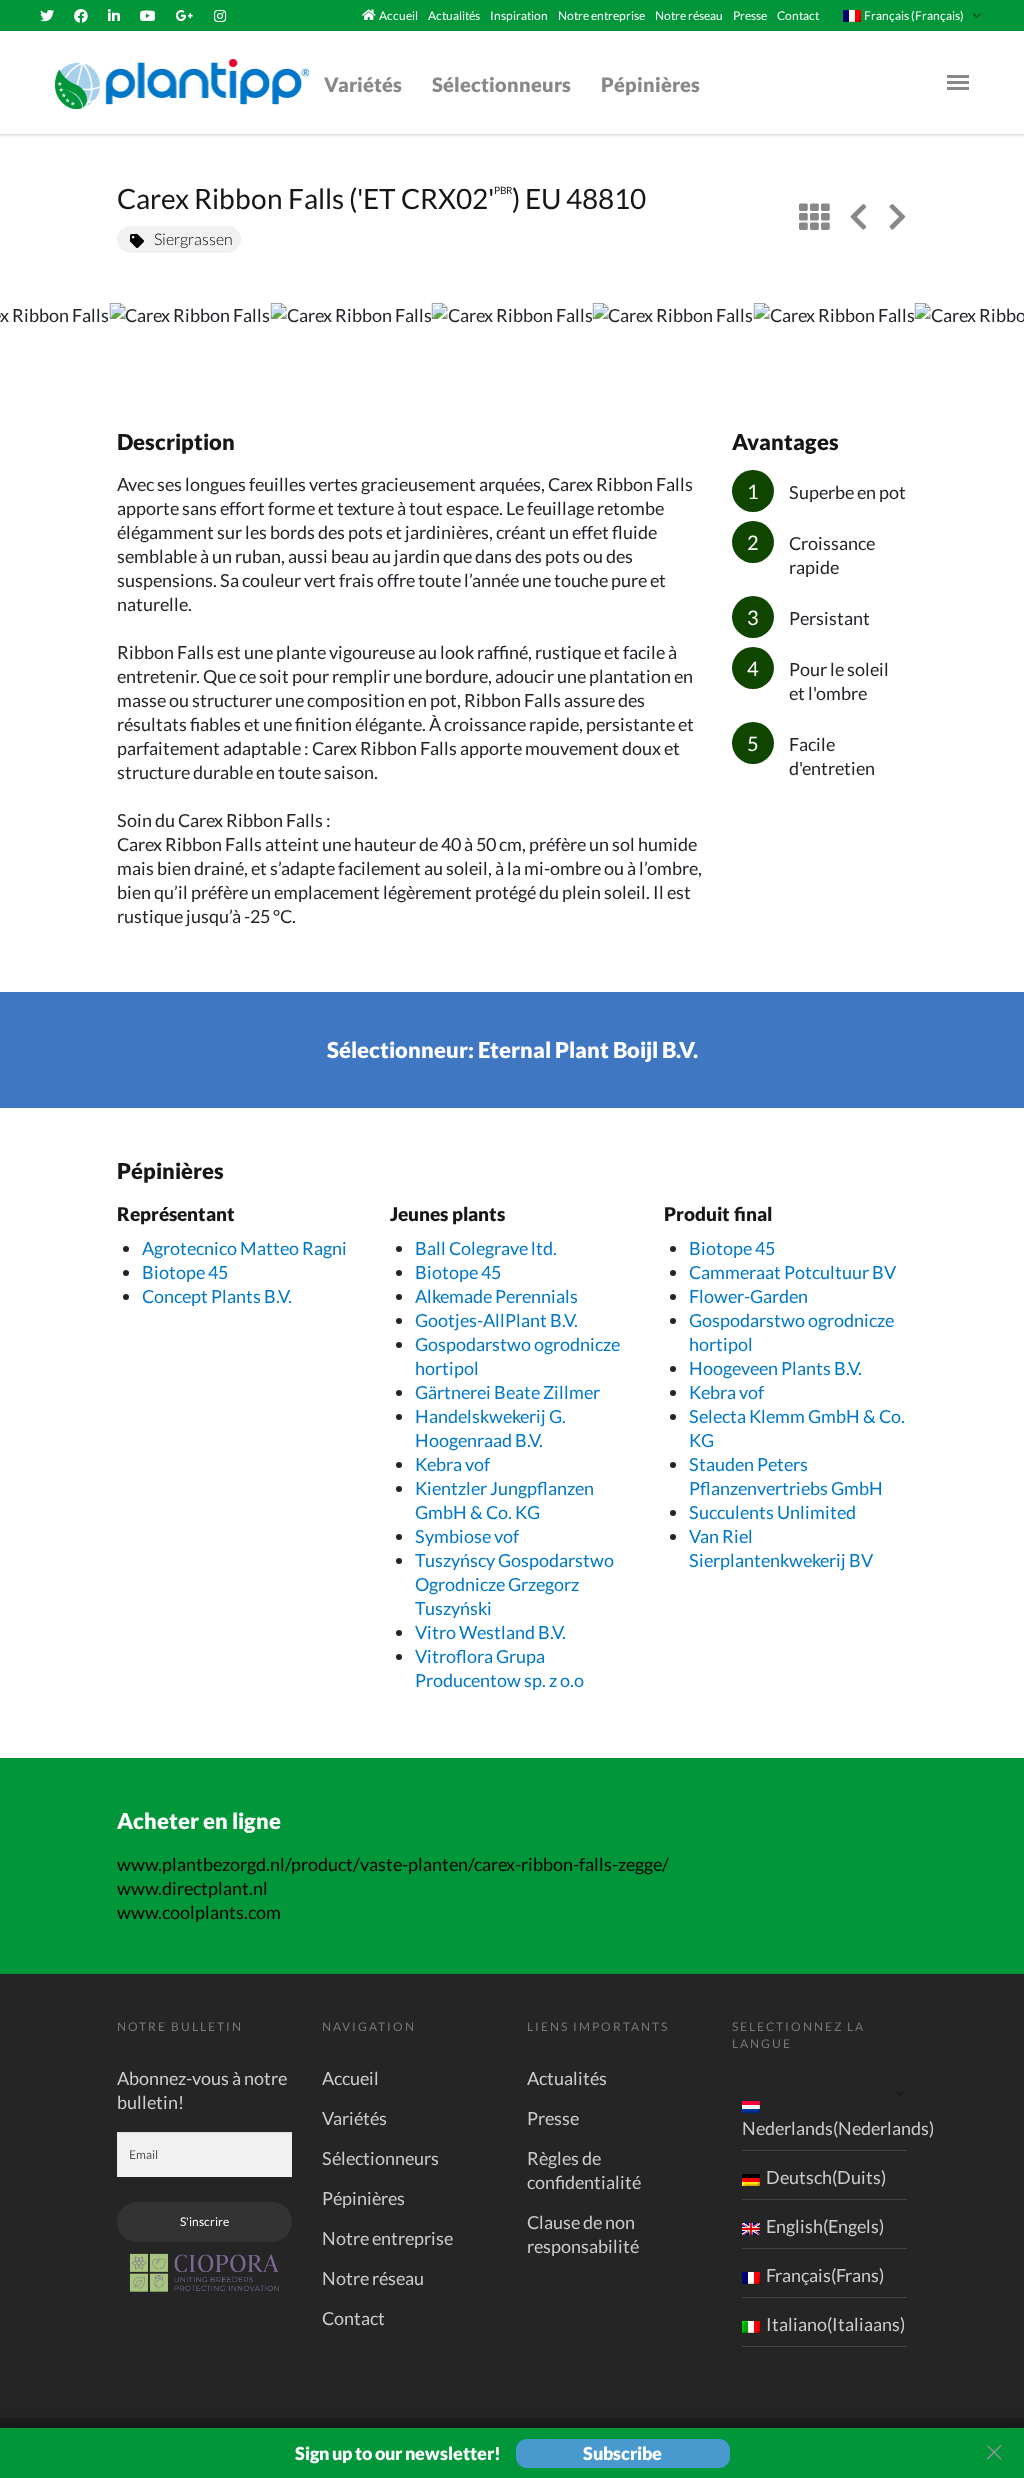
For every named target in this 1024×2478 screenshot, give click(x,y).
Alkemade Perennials (496, 1296)
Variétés (363, 84)
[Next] (992, 345)
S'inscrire (204, 2221)
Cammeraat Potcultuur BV (792, 1272)
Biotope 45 (185, 1272)
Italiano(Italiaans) (835, 2324)
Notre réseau (689, 15)
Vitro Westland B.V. (490, 1632)
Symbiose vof (467, 1536)
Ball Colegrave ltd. (486, 1248)
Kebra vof (452, 1464)
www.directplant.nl (192, 1888)
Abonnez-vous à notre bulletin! (202, 2090)
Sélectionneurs (501, 84)
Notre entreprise (601, 15)
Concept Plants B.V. (217, 1296)
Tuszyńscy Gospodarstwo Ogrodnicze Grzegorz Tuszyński (514, 1584)
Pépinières (650, 84)
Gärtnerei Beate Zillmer (507, 1392)
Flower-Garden (748, 1296)
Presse (750, 15)
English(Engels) (825, 2226)
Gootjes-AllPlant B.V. (496, 1320)
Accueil (398, 15)
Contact (798, 15)
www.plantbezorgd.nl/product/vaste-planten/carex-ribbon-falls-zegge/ (393, 1864)
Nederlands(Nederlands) (838, 2128)
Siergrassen (193, 238)
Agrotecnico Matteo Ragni (244, 1248)
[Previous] (32, 345)
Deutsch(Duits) (826, 2177)
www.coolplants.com (199, 1912)
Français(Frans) (825, 2275)
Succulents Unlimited (772, 1512)
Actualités (454, 15)
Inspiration (519, 15)
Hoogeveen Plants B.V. (775, 1368)
